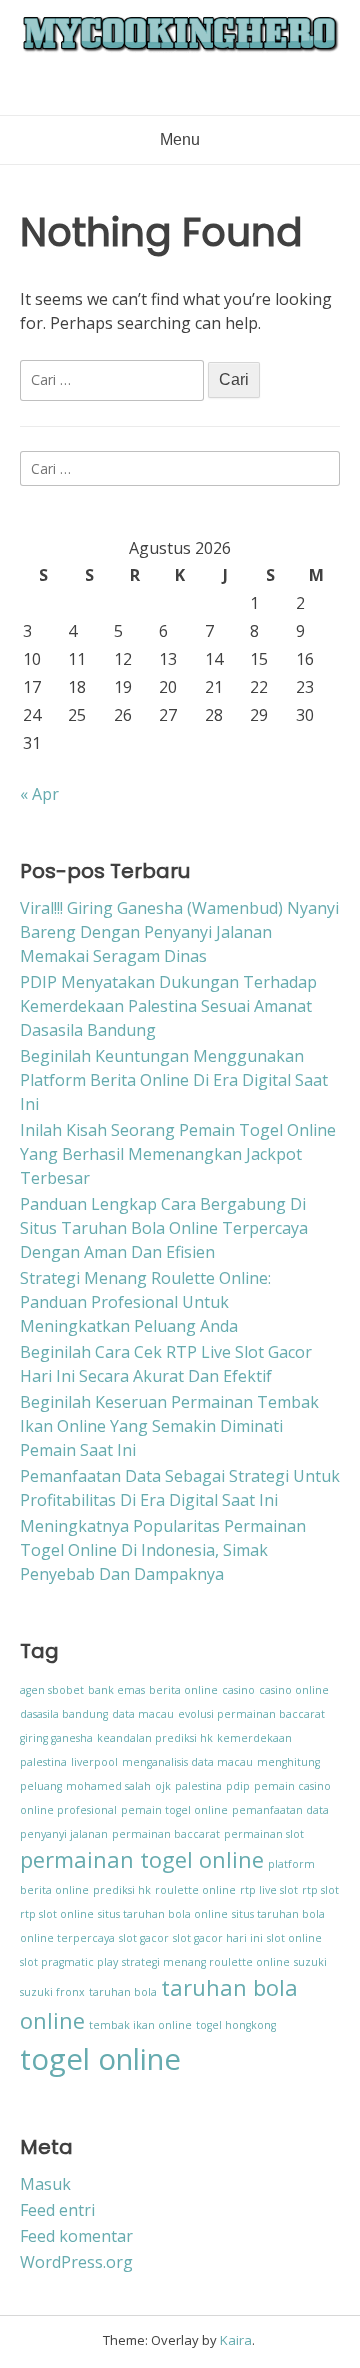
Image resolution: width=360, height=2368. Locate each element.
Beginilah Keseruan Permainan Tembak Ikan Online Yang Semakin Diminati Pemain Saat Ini (169, 1426)
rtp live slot (269, 1890)
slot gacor (144, 1938)
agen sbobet (52, 1690)
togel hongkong (236, 2025)
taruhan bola (123, 1992)
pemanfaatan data (280, 1810)
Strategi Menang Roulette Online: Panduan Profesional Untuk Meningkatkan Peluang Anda (145, 1302)
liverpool (94, 1762)
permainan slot (264, 1834)
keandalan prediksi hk (155, 1738)
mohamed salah (108, 1786)
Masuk (45, 2184)
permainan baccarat (166, 1834)
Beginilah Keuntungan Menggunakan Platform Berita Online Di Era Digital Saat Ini (174, 1080)
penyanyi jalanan (64, 1834)
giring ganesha (56, 1738)
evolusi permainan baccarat (251, 1714)
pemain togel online (174, 1810)
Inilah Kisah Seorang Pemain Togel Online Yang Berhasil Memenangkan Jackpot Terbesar (178, 1154)
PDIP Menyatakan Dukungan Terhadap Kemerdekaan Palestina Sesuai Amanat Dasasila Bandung (168, 1006)
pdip (238, 1786)
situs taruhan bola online (163, 1914)
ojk (163, 1786)
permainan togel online (142, 1859)
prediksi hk (122, 1890)
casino (238, 1690)
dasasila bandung (64, 1714)
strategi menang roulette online (206, 1962)
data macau (143, 1714)
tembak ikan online (140, 2025)
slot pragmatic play (69, 1962)
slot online (294, 1938)
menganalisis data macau (187, 1762)
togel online (100, 2059)
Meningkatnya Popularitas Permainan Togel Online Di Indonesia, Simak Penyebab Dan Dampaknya (163, 1550)
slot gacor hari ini (218, 1938)
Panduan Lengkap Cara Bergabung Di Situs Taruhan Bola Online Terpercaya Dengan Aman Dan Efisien (164, 1228)
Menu (180, 139)
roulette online (195, 1890)
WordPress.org (76, 2262)
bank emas (116, 1690)
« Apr (39, 794)
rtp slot (320, 1890)
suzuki (310, 1962)
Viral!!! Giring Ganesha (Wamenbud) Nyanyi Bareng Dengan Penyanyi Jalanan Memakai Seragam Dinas (179, 932)
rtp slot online (57, 1914)
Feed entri (57, 2210)
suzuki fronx (52, 1992)
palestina (198, 1786)
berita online (183, 1690)
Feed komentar (76, 2236)
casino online (294, 1690)
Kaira (236, 2340)
